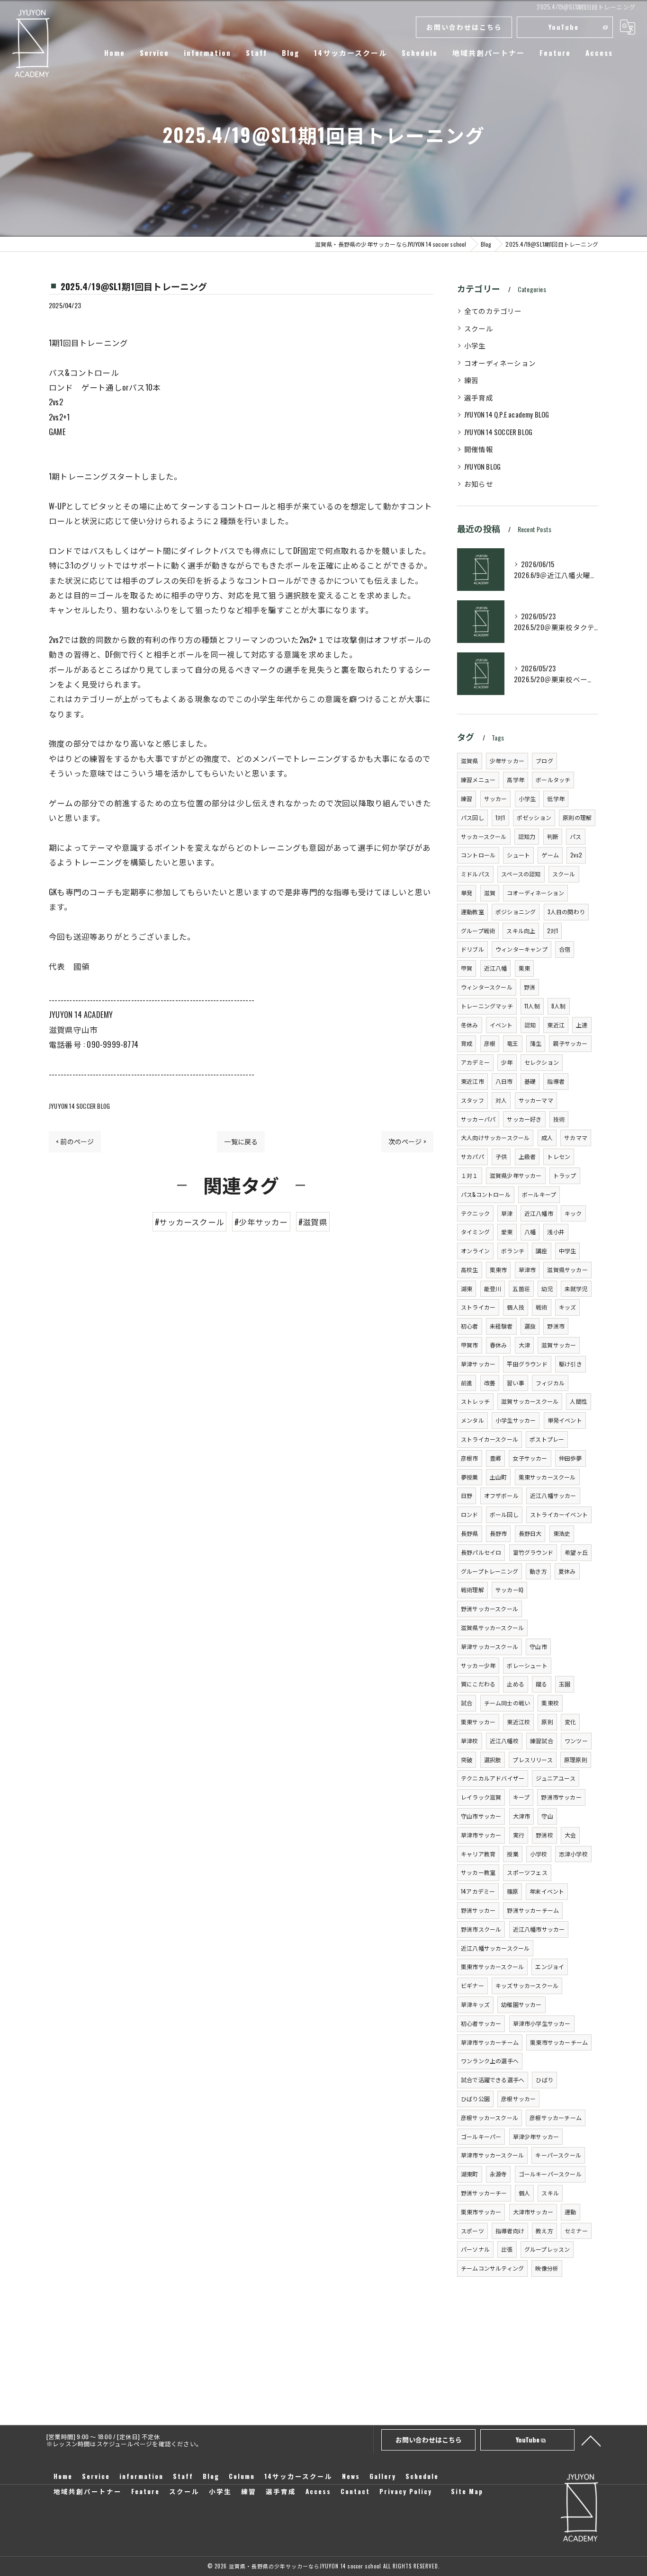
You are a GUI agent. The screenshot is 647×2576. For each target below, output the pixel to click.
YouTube (564, 27)
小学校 (539, 1854)
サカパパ (472, 1156)
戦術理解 (472, 1590)
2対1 (553, 931)
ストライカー (478, 1307)
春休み (499, 1345)
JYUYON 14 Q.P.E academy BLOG (507, 414)
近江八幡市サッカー (539, 1929)
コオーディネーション (500, 363)
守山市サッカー (481, 1816)
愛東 (507, 1232)
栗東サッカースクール (547, 1477)
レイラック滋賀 (481, 1797)
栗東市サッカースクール (492, 1966)
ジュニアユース (555, 1778)
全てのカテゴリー (493, 311)
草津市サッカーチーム (490, 2042)
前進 (467, 1383)
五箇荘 (521, 1288)
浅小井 (556, 1232)
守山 (547, 1816)
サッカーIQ (509, 1590)
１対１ (470, 1175)
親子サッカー (570, 1043)
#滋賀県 (313, 1222)
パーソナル (475, 2249)
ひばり (544, 2080)
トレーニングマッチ (487, 1006)
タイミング (475, 1232)
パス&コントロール (486, 1194)
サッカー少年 (478, 1665)
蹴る (541, 1684)
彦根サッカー (518, 2099)
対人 (501, 1100)
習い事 (516, 1383)
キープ (521, 1797)
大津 (524, 1345)
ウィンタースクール (487, 987)
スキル (550, 2193)
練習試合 (542, 1741)
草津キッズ (475, 2004)
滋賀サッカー (559, 1345)
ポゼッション (534, 817)
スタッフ (472, 1100)
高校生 (470, 1270)
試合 (467, 1703)
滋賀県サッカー (567, 1270)
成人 (547, 1137)
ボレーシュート (527, 1665)
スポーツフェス (527, 1872)
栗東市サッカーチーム (559, 2042)
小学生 (475, 345)
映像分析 (547, 2268)
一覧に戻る (241, 1141)
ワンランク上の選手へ (490, 2061)
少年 (507, 1062)
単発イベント (565, 1420)
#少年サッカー (261, 1222)
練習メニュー (478, 780)
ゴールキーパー (481, 2136)
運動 (570, 2212)
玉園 (565, 1684)
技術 (559, 1119)
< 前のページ (75, 1141)
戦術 (541, 1307)
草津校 (470, 1741)
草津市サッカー (481, 1835)
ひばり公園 (475, 2099)
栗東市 (499, 1270)
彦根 (490, 1043)
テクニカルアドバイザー (493, 1778)
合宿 (565, 949)
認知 (530, 1025)
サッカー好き (524, 1119)
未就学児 (576, 1288)
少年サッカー (507, 761)
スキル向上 (521, 931)
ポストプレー (547, 1439)
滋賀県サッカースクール (492, 1627)
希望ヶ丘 (576, 1552)
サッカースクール (484, 836)
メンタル (472, 1420)
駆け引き (571, 1364)
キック (573, 1213)
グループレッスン (547, 2249)
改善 (490, 1383)
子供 (501, 1156)
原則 (547, 1722)
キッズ (568, 1307)
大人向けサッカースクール (495, 1137)
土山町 (499, 1477)
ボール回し (504, 1514)
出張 (507, 2249)
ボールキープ (539, 1194)
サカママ (576, 1137)
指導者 (556, 1081)
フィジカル (550, 1383)
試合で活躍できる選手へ (493, 2080)
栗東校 (550, 1703)
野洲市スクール (481, 1929)
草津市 (527, 1270)
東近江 (556, 1025)
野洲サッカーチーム (533, 1910)
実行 (519, 1835)
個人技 (516, 1307)
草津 (507, 1213)
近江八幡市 (539, 1213)
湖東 (467, 1288)
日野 (467, 1495)
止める (516, 1684)
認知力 (527, 836)
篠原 (512, 1891)
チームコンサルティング (492, 2268)
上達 (582, 1025)
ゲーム (550, 855)
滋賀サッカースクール (530, 1401)
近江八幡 (496, 968)
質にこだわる (478, 1684)
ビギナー (472, 1985)
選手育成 (479, 397)
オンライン (475, 1251)
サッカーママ (536, 1100)
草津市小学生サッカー (542, 2023)
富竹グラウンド (533, 1552)
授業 (512, 1854)
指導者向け (510, 2231)
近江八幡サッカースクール (495, 1948)
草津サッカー (478, 1364)
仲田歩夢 (571, 1458)
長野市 (499, 1533)
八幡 (530, 1232)
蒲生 (536, 1043)
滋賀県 (470, 761)
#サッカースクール (189, 1222)
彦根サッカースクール (490, 2117)
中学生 (568, 1251)
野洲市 (556, 1326)
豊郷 (495, 1458)
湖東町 (470, 2174)
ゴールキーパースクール (550, 2174)
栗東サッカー (478, 1722)
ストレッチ (475, 1401)
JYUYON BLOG (482, 467)
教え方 (544, 2231)
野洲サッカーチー (484, 2193)
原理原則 (576, 1760)
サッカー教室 (478, 1872)
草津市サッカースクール (492, 2155)
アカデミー (475, 1062)
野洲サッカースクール (490, 1609)
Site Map (467, 2491)
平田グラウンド (527, 1364)
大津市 (522, 1816)
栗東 (524, 968)
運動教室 (472, 912)
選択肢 (493, 1760)
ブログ (544, 761)
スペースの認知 (521, 874)
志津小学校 (573, 1854)
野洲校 (544, 1835)
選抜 (530, 1326)
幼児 (547, 1288)
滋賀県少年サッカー (516, 1175)
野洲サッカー (478, 1910)
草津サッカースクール (490, 1646)
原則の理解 (577, 817)
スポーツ (472, 2231)
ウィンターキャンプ (521, 949)
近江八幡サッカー (553, 1495)
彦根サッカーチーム (556, 2117)
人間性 (579, 1401)
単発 (467, 893)
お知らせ (479, 484)
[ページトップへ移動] (591, 2440)
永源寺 (499, 2174)
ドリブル (472, 949)
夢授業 (470, 1477)
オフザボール (501, 1495)
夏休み (567, 1571)
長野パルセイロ (481, 1552)
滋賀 (490, 893)
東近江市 (472, 1081)
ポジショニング (516, 912)
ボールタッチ (553, 780)
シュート (518, 855)
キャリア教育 (478, 1854)
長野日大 (530, 1533)
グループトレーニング (490, 1571)
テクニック (475, 1213)
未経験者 (501, 1326)
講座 (541, 1251)
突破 (467, 1760)
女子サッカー (530, 1458)
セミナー (576, 2231)
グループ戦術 (478, 931)
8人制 (559, 1006)
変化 (570, 1722)
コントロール (478, 855)
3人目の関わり (566, 912)
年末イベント (547, 1891)
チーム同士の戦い (507, 1703)
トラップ (565, 1175)
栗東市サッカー (481, 2212)
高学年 (516, 780)
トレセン (559, 1156)
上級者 (527, 1156)
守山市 (538, 1646)
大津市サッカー (533, 2212)
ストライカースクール (490, 1439)
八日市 (504, 1081)
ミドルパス (475, 874)
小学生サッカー (516, 1420)
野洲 (530, 987)
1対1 (500, 817)
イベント (501, 1025)
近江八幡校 (504, 1741)
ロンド (470, 1514)
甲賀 (467, 968)
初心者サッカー (481, 2023)
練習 (471, 380)
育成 (467, 1043)
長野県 (470, 1533)
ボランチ (513, 1251)
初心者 (470, 1326)
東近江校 (518, 1722)
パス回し (472, 817)
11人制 (532, 1006)
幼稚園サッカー (521, 2004)
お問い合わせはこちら (464, 27)
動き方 (538, 1571)
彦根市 (470, 1458)
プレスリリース (532, 1760)
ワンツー (576, 1741)
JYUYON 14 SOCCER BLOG (79, 1106)
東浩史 (562, 1533)
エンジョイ (550, 1966)
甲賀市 (470, 1345)
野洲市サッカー (561, 1797)
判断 (553, 836)
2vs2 (576, 855)
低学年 (556, 798)
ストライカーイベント (559, 1514)
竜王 (512, 1043)
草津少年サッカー (536, 2136)
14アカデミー (478, 1891)
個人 (524, 2193)
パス (575, 836)
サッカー (496, 798)
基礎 (530, 1081)
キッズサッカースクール (527, 1985)
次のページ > (407, 1141)
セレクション (542, 1062)
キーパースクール (558, 2155)
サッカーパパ (478, 1119)
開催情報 (479, 449)
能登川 (493, 1288)
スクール (479, 328)
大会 (570, 1835)
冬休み (470, 1025)
